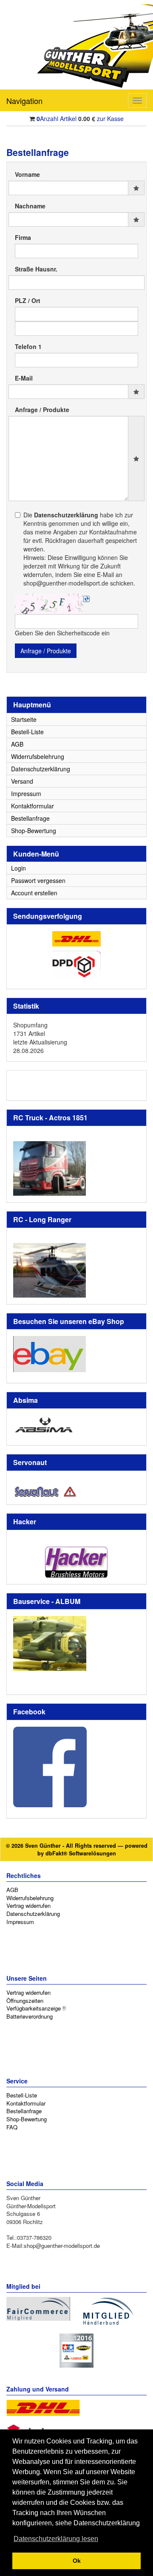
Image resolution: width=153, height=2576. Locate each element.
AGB (17, 744)
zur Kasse (110, 118)
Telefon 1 (28, 346)
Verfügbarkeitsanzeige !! (36, 2008)
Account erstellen (34, 893)
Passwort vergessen (38, 880)
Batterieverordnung (30, 2016)
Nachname (30, 206)
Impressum (26, 793)
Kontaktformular (33, 806)
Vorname (27, 174)
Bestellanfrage (30, 818)
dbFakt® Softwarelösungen (81, 1853)
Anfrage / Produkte (42, 410)
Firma (23, 237)
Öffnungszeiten (25, 2001)
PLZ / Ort (28, 300)
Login (18, 868)
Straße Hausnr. (36, 269)
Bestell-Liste (27, 732)
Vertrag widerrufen (28, 1905)
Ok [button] (77, 2561)
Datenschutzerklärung (41, 769)
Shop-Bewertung (34, 831)
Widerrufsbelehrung (38, 756)
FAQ (12, 2127)
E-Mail (24, 378)
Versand (22, 781)
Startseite (24, 719)
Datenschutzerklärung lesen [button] (56, 2539)
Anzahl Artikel (57, 118)
